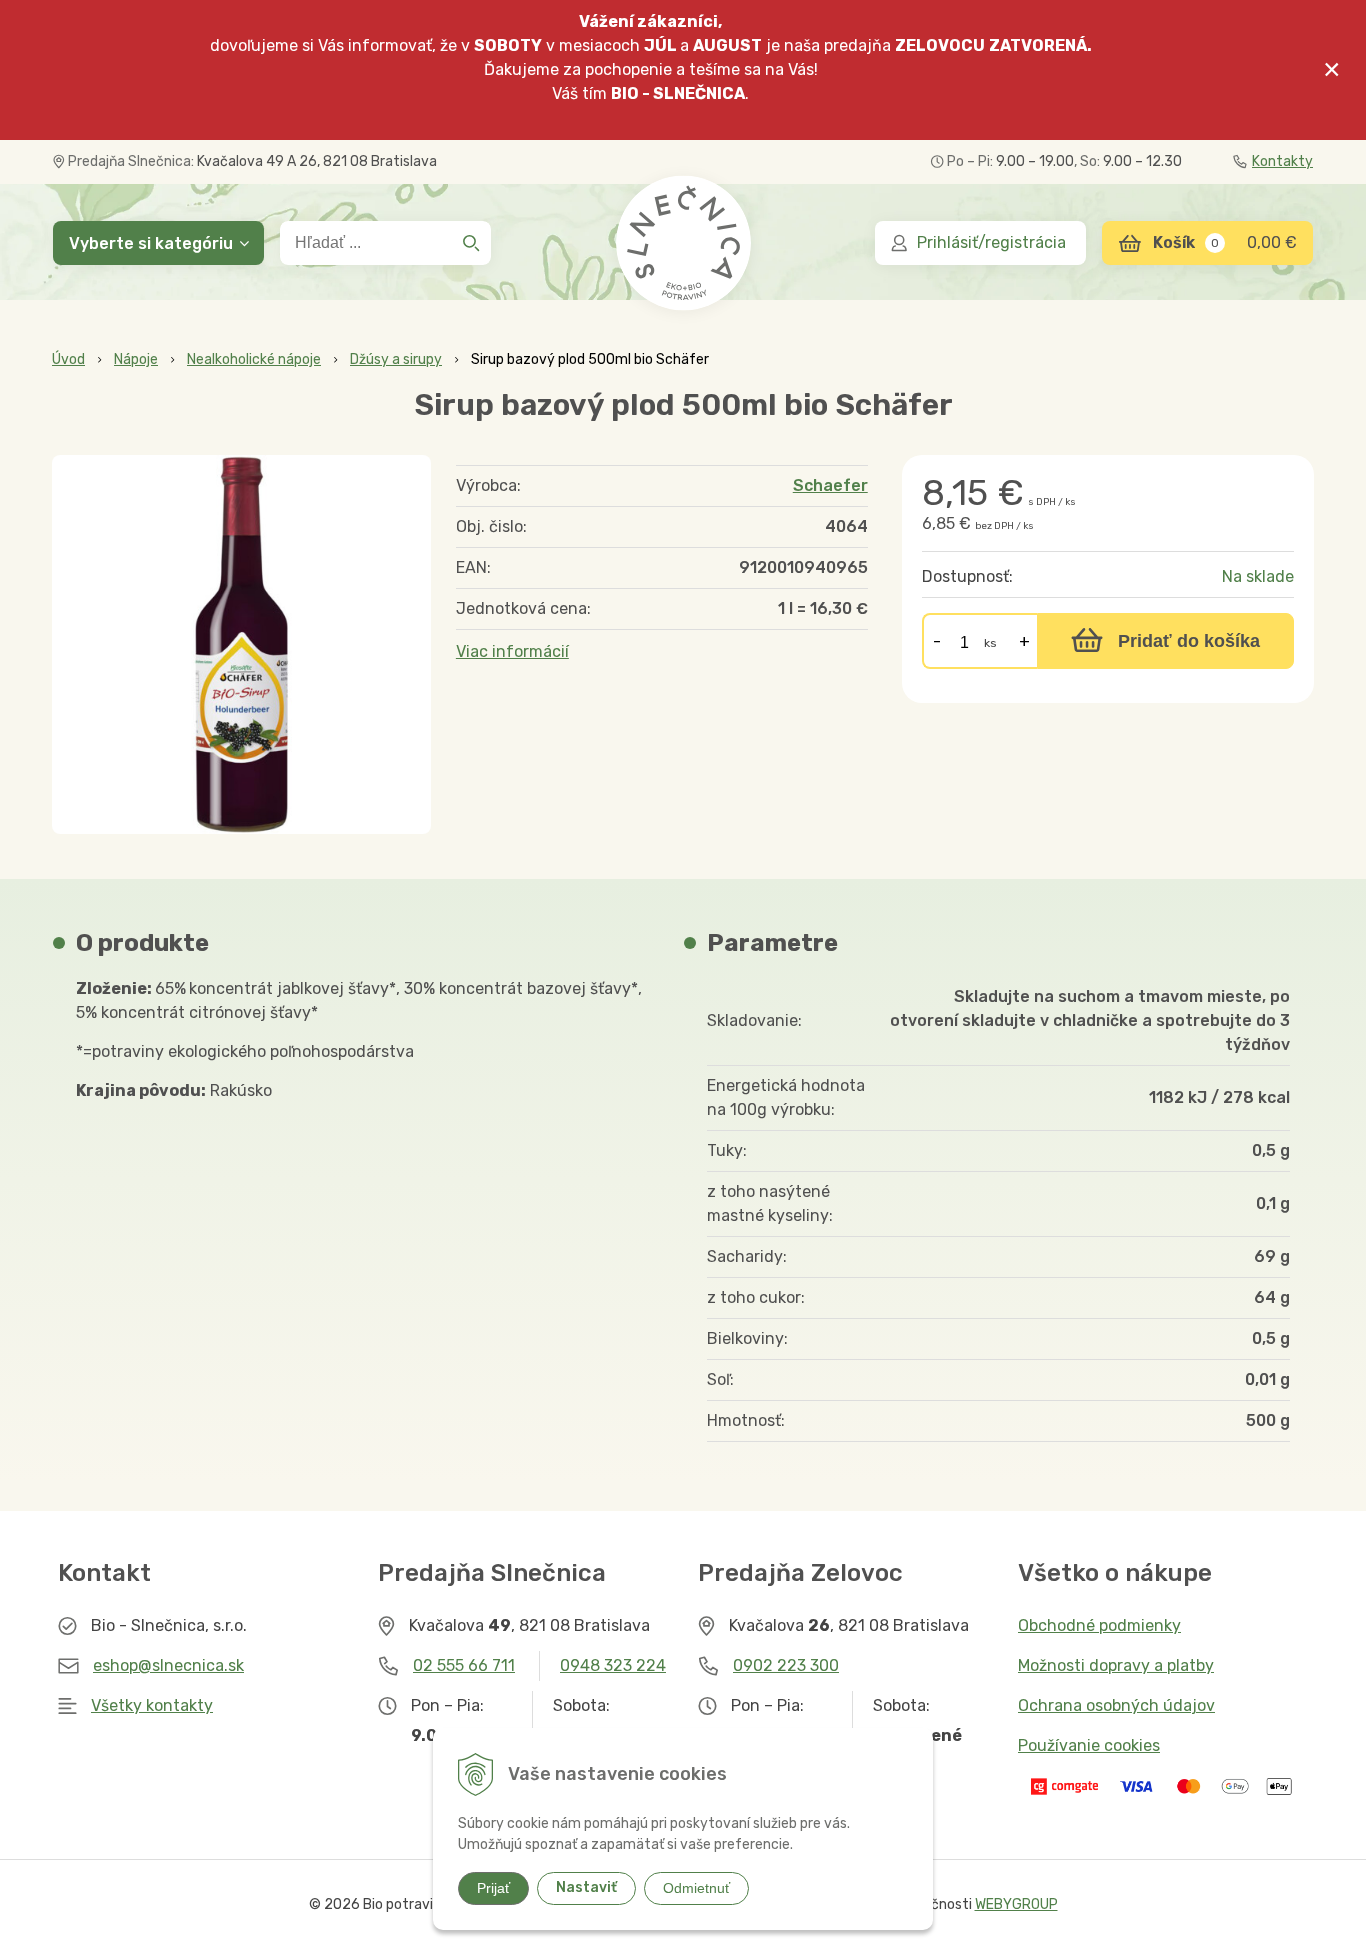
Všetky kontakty (152, 1705)
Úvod (68, 359)
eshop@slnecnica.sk (168, 1665)
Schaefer (830, 485)
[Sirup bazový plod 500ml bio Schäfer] (241, 644)
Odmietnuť (696, 1888)
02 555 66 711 (464, 1665)
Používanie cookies (1089, 1745)
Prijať (493, 1888)
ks (990, 643)
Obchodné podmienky (1099, 1625)
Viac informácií (512, 651)
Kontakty (1282, 161)
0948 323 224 (613, 1665)
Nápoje (136, 359)
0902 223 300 (786, 1665)
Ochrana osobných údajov (1116, 1705)
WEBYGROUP (1016, 1904)
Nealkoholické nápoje (254, 359)
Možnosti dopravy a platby (1116, 1665)
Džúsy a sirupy (396, 359)
